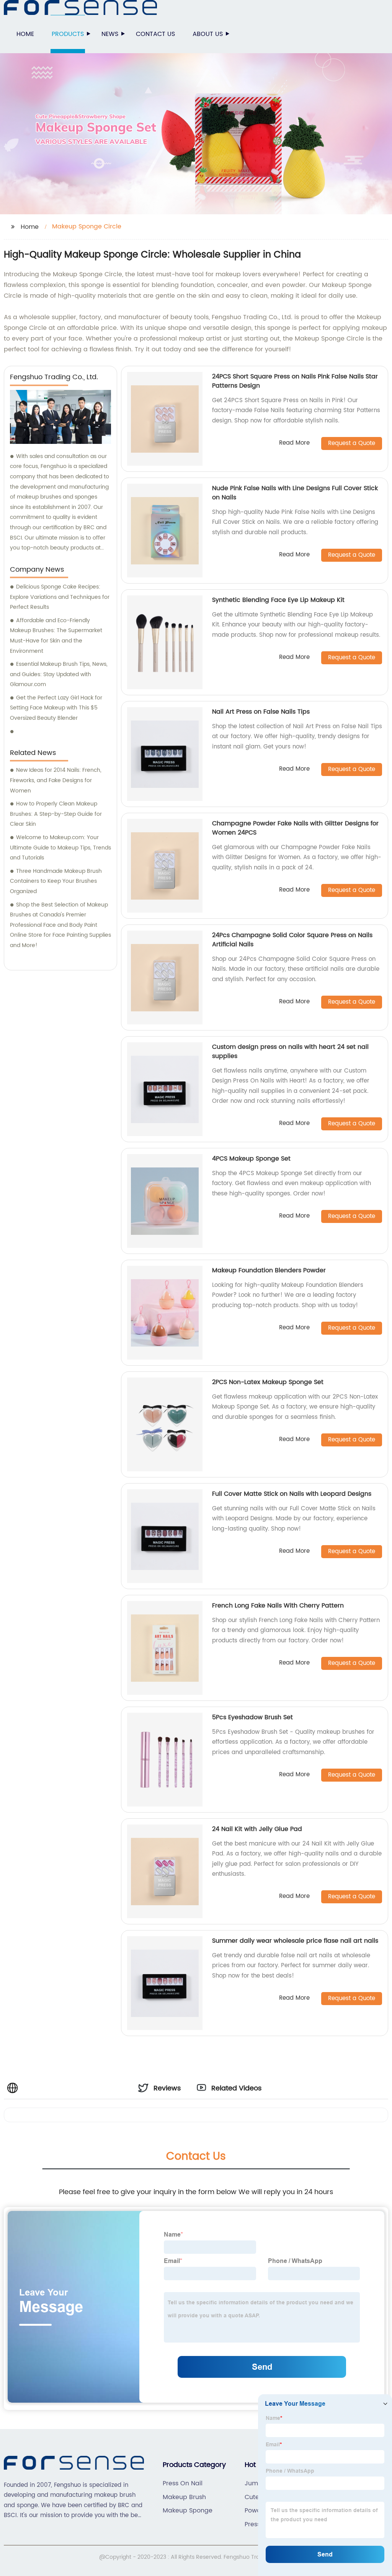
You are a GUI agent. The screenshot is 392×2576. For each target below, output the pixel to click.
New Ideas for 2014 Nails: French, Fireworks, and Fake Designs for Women (56, 780)
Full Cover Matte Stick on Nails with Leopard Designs (292, 1494)
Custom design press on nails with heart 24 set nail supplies (290, 1052)
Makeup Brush (184, 2497)
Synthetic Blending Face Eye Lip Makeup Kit (278, 600)
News (110, 34)
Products (68, 34)
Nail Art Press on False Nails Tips (261, 712)
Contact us (155, 34)
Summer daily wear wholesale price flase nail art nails (295, 1941)
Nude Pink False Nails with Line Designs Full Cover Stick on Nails (295, 493)
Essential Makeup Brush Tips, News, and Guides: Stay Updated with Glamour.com (59, 674)
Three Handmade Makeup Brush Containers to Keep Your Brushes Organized (56, 881)
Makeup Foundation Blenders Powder (269, 1270)
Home (25, 34)
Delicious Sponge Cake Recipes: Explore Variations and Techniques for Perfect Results (60, 597)
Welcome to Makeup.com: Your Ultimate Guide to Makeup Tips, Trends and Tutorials (60, 848)
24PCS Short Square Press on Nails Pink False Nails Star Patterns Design (295, 381)
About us (208, 34)
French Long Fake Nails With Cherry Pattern (278, 1606)
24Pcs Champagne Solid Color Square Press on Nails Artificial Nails (292, 940)
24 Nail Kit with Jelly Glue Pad (257, 1829)
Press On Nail (183, 2483)
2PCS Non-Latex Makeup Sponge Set (268, 1382)
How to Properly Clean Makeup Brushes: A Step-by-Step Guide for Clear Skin (56, 814)
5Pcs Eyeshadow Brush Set (252, 1717)
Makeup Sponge (188, 2511)
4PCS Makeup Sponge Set (251, 1159)
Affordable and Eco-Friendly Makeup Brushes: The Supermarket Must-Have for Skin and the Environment (56, 636)
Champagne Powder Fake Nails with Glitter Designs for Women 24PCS (295, 828)
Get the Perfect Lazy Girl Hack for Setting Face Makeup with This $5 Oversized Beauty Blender (56, 708)
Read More (294, 443)
